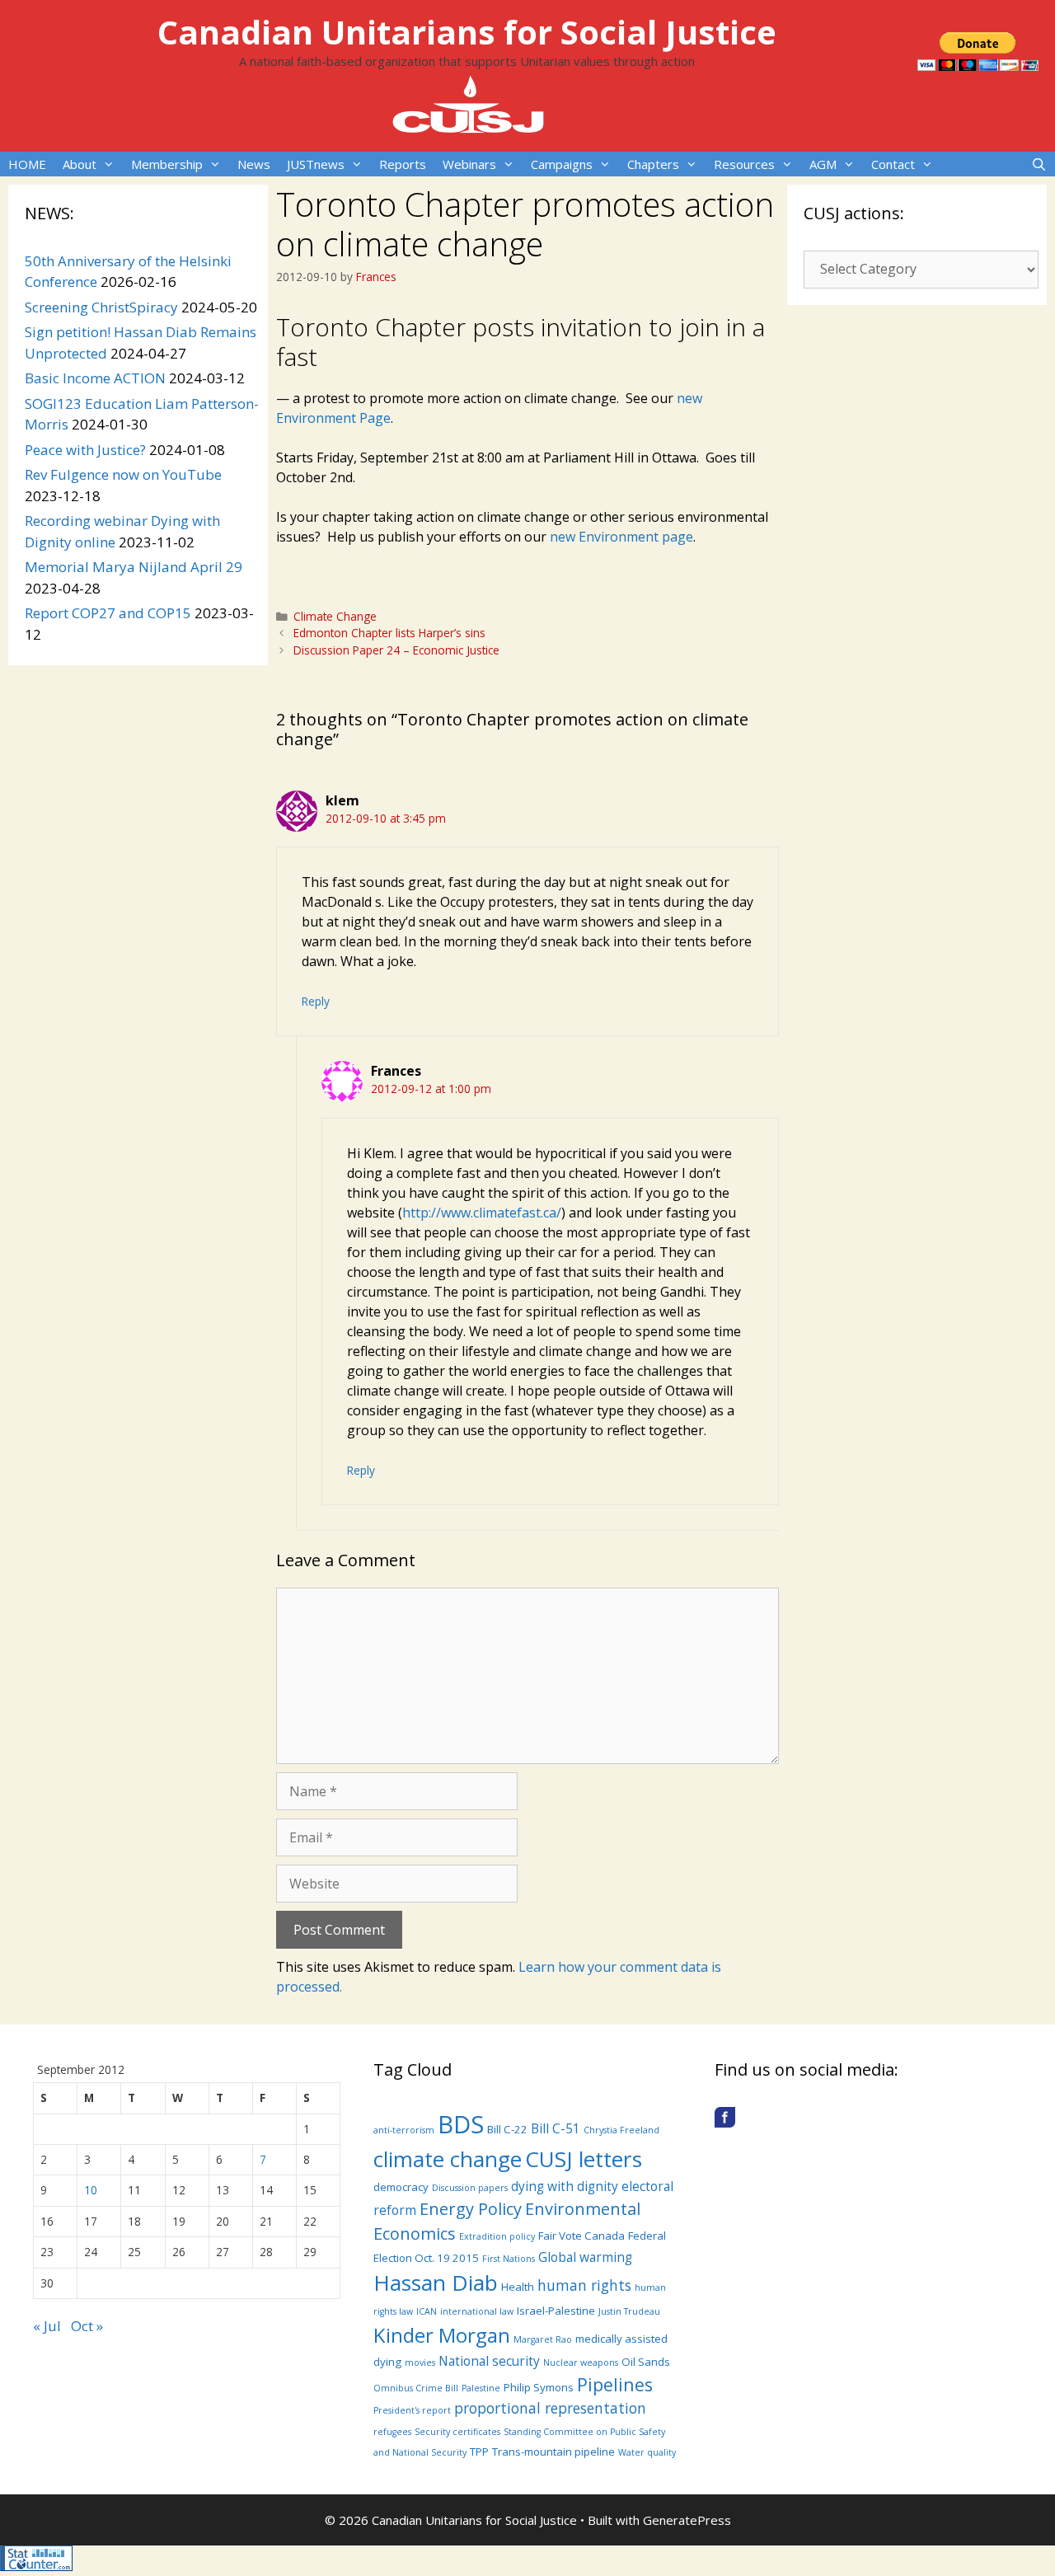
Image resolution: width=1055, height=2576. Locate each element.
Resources (744, 164)
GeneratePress (687, 2520)
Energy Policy (471, 2209)
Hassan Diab (436, 2283)
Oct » (87, 2326)
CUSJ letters (584, 2159)
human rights (584, 2285)
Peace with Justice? (85, 450)
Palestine (481, 2388)
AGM (823, 164)
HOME (27, 164)
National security (489, 2361)
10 (91, 2190)
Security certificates (457, 2432)
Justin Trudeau (629, 2311)
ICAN (427, 2311)
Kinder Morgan (442, 2335)
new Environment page (621, 537)
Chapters (653, 164)
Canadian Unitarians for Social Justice (467, 32)
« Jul (47, 2326)
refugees (392, 2432)
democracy (401, 2187)
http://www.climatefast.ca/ (482, 1213)
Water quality (647, 2452)
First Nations (509, 2259)
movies (420, 2363)
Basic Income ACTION (95, 378)
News (254, 164)
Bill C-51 (556, 2128)
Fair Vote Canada (581, 2236)
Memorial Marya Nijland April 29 (134, 567)
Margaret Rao (543, 2339)
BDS (461, 2124)
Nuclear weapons (581, 2363)
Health (518, 2287)
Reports (403, 164)
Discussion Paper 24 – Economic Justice (396, 650)
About (80, 164)
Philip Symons (539, 2387)
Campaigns (562, 164)
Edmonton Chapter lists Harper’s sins (389, 633)
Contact (893, 164)
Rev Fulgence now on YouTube (123, 474)
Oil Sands (646, 2362)
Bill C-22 (507, 2129)
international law (477, 2311)
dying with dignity (565, 2186)
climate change (448, 2159)
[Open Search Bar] (1039, 164)
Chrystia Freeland (621, 2130)
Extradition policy (497, 2236)
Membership (167, 164)
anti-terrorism (404, 2130)
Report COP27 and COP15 (108, 613)
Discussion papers (470, 2188)
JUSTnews (316, 164)
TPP (479, 2452)
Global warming (585, 2257)
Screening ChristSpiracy (101, 307)
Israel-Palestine (556, 2311)
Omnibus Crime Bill (416, 2388)
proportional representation (550, 2408)
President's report (412, 2410)
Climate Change (335, 616)
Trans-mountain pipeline (553, 2452)
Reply (316, 1001)
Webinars (469, 164)
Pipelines (615, 2384)
